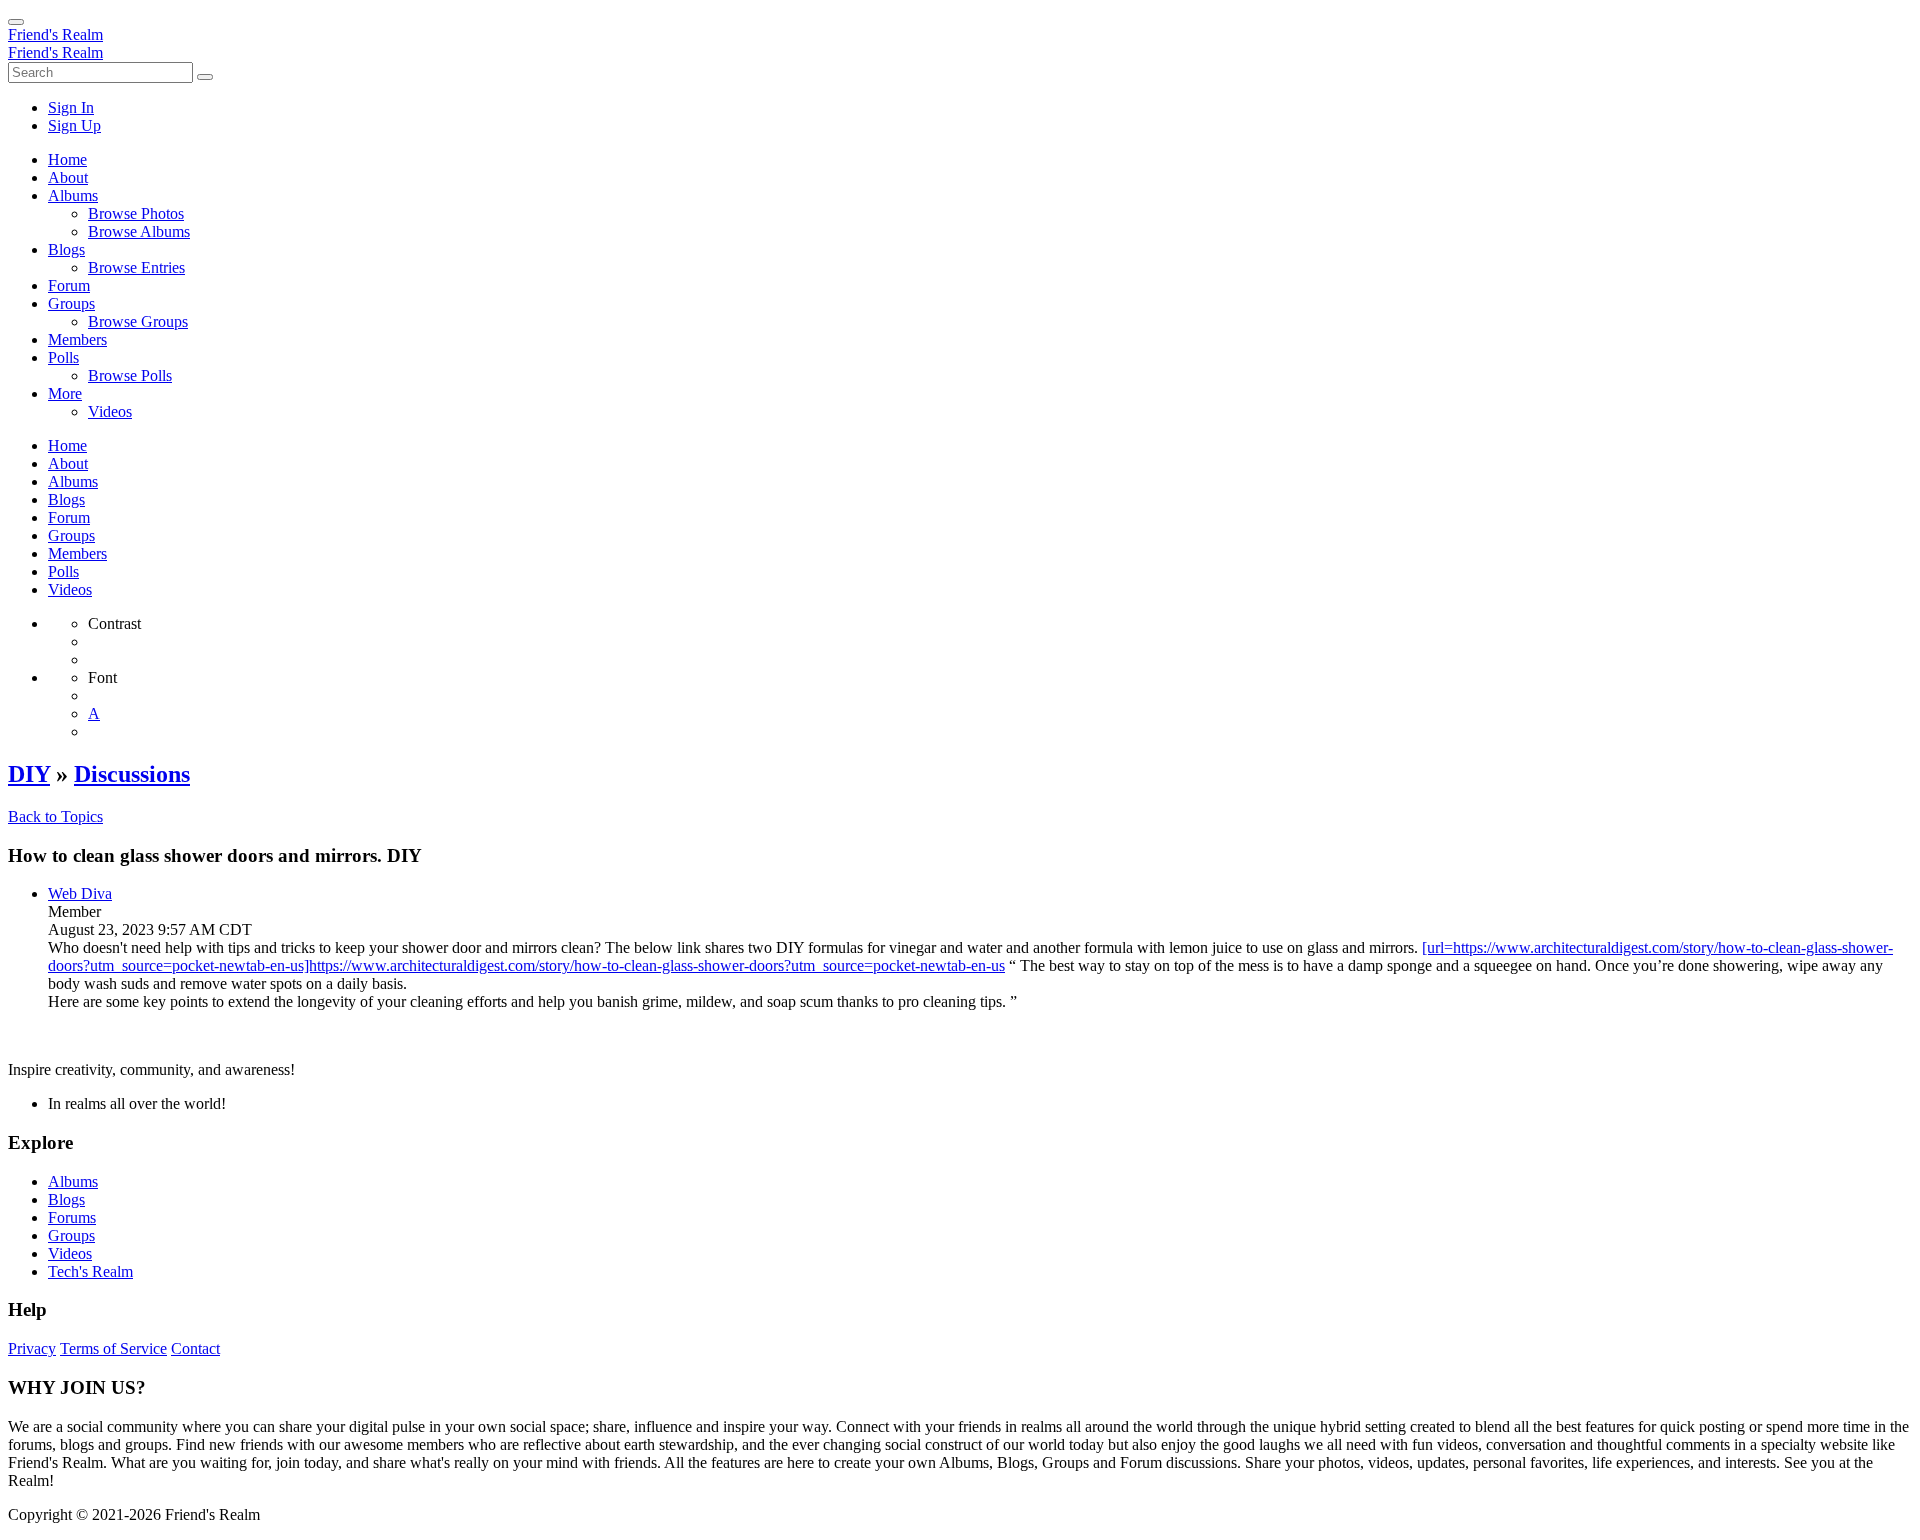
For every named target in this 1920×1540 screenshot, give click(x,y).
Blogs (66, 1199)
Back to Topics (55, 816)
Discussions (132, 774)
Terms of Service (113, 1348)
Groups (71, 1235)
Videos (70, 1253)
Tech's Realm (90, 1271)
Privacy (32, 1348)
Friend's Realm (55, 34)
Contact (195, 1348)
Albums (73, 1181)
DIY (29, 774)
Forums (72, 1217)
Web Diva (80, 893)
